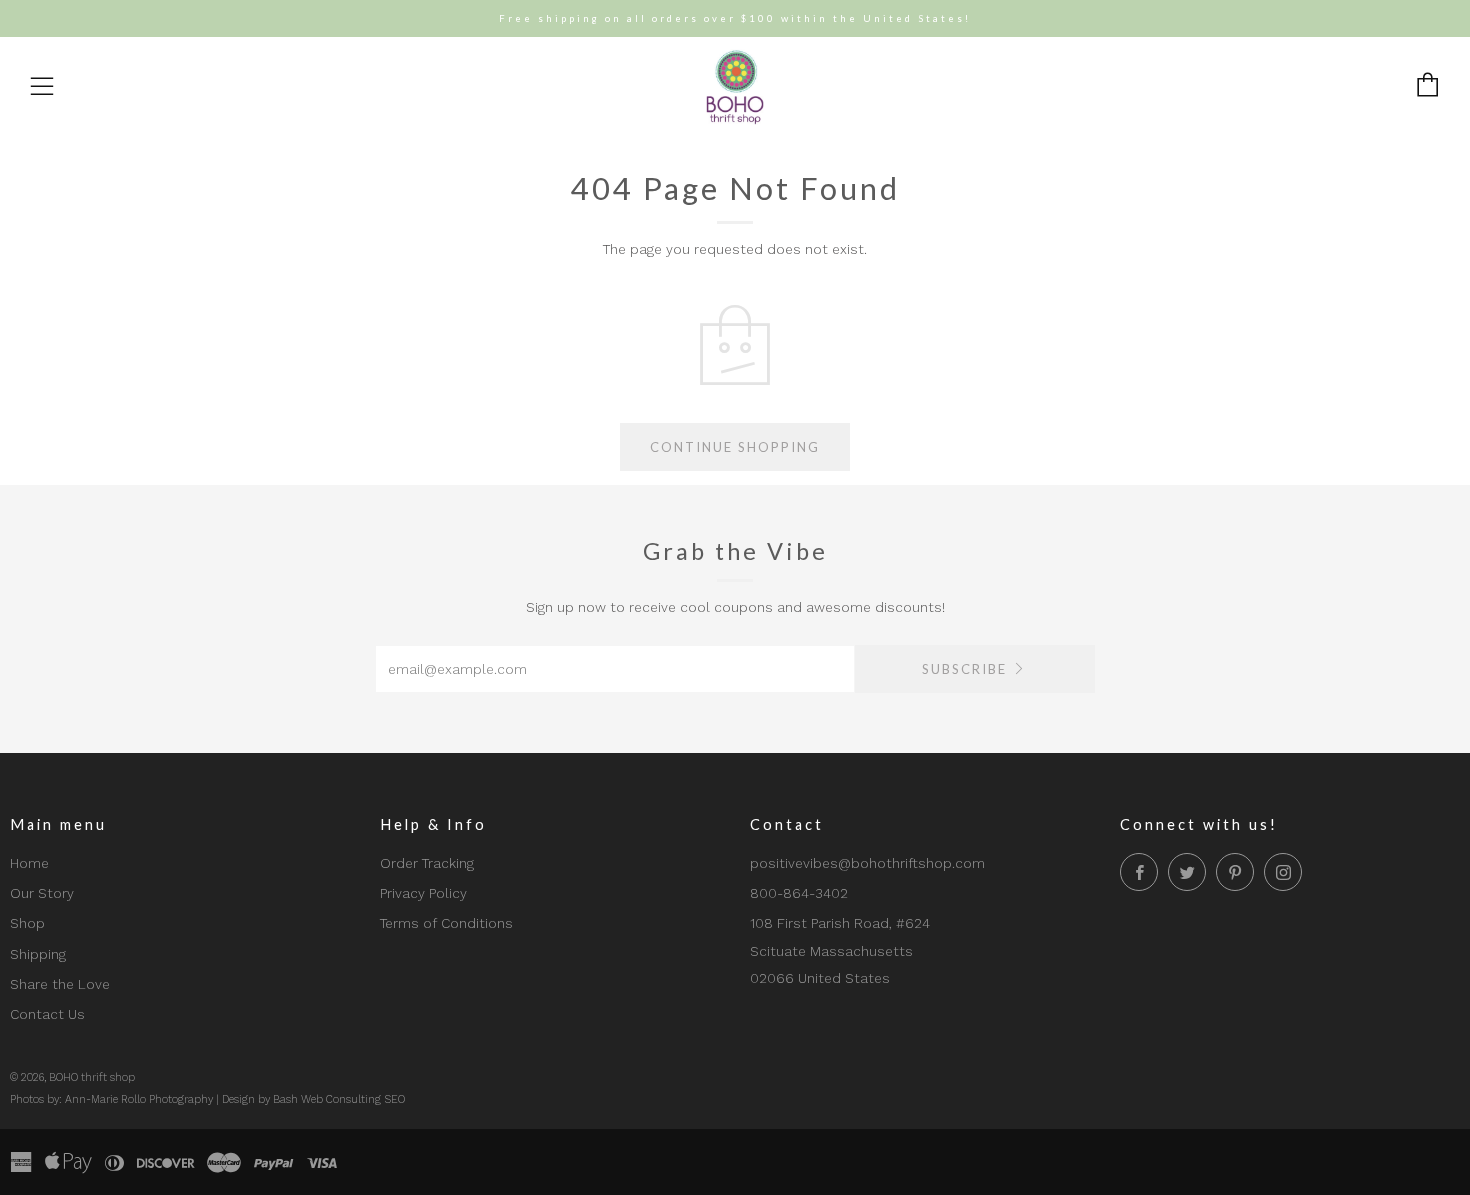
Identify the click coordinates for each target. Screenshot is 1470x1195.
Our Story (42, 893)
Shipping (38, 954)
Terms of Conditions (446, 923)
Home (29, 863)
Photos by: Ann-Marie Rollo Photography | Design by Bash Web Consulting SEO (207, 1099)
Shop (27, 923)
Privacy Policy (423, 893)
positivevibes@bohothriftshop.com (867, 863)
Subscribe (964, 669)
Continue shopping (735, 447)
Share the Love (60, 984)
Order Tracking (427, 863)
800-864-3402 (799, 893)
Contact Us (47, 1014)
